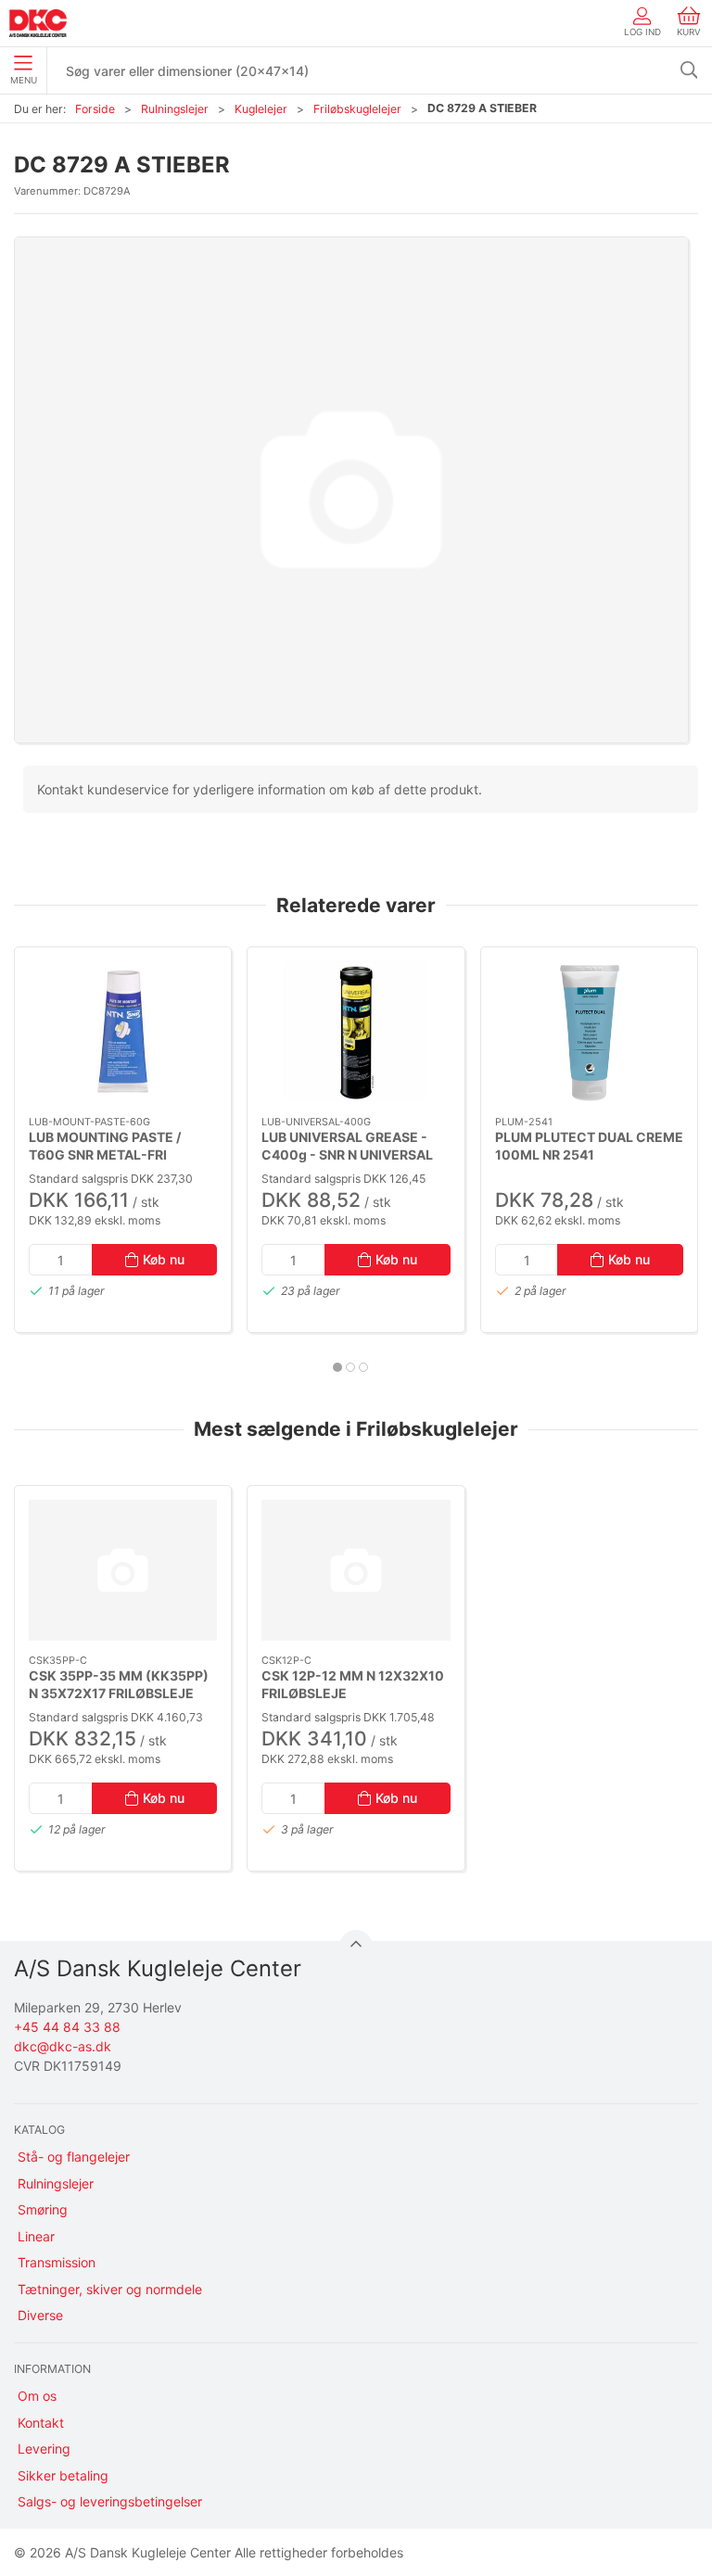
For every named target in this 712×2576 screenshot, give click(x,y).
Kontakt (41, 2423)
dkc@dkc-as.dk (63, 2046)
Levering (44, 2449)
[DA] (38, 23)
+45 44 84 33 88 (67, 2027)
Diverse (40, 2315)
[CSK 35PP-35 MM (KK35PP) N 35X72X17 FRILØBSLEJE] (123, 1570)
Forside (95, 109)
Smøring (43, 2209)
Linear (36, 2236)
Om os (37, 2396)
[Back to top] (356, 1947)
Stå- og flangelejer (74, 2157)
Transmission (57, 2262)
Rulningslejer (175, 109)
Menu (24, 80)
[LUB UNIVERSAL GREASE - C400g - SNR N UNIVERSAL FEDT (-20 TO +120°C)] (356, 1032)
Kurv (689, 32)
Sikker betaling (63, 2475)
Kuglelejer (261, 109)
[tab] (337, 1367)
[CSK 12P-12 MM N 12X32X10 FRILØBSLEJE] (356, 1570)
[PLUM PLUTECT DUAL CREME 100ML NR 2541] (589, 1032)
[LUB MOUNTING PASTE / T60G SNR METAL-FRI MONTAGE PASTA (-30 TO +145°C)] (123, 1032)
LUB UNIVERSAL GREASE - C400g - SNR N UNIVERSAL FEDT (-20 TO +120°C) (347, 1155)
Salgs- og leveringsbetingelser (110, 2501)
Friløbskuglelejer (357, 109)
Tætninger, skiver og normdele (110, 2289)
